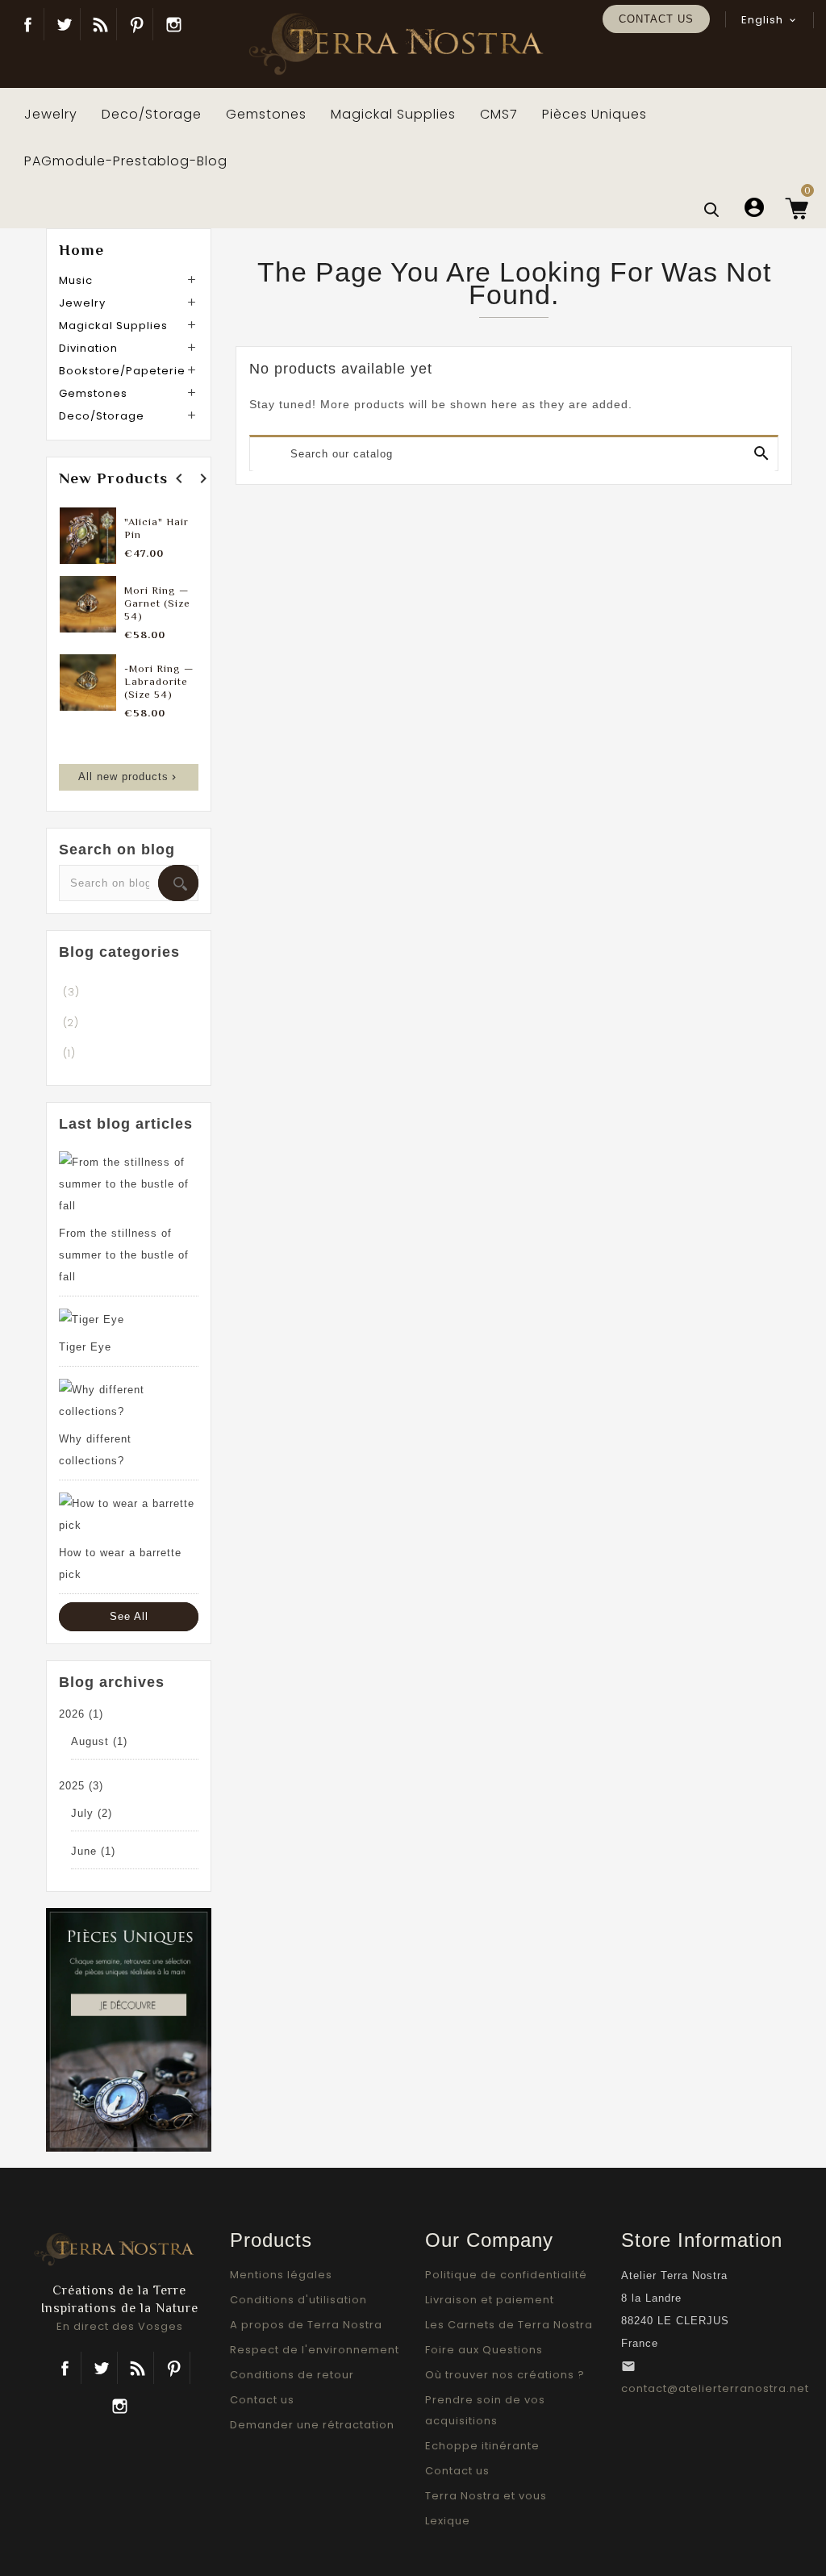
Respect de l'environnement (315, 2350)
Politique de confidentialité (506, 2275)
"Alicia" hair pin (156, 528)
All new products (129, 777)
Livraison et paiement (490, 2300)
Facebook (28, 24)
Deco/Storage (102, 416)
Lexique (448, 2521)
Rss (138, 2368)
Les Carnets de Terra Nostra (509, 2325)
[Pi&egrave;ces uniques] (129, 2029)
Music (76, 280)
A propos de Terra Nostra (306, 2325)
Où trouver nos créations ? (505, 2375)
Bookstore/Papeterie (122, 371)
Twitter (64, 24)
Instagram (173, 24)
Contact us (656, 19)
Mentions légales (281, 2275)
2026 (81, 1714)
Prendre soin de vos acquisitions (485, 2410)
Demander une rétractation (312, 2425)
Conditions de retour (292, 2375)
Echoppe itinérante (482, 2446)
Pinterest (137, 24)
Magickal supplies (113, 326)
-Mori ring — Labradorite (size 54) (159, 681)
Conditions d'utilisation (298, 2300)
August (99, 1741)
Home (81, 250)
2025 (81, 1786)
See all (129, 1616)
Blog (100, 24)
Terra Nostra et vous (486, 2496)
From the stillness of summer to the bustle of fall (124, 1255)
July (92, 1813)
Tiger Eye (85, 1347)
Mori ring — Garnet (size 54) (157, 603)
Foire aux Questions (484, 2350)
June (93, 1851)
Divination (88, 348)
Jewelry (82, 303)
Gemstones (93, 393)
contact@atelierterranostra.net (715, 2388)
